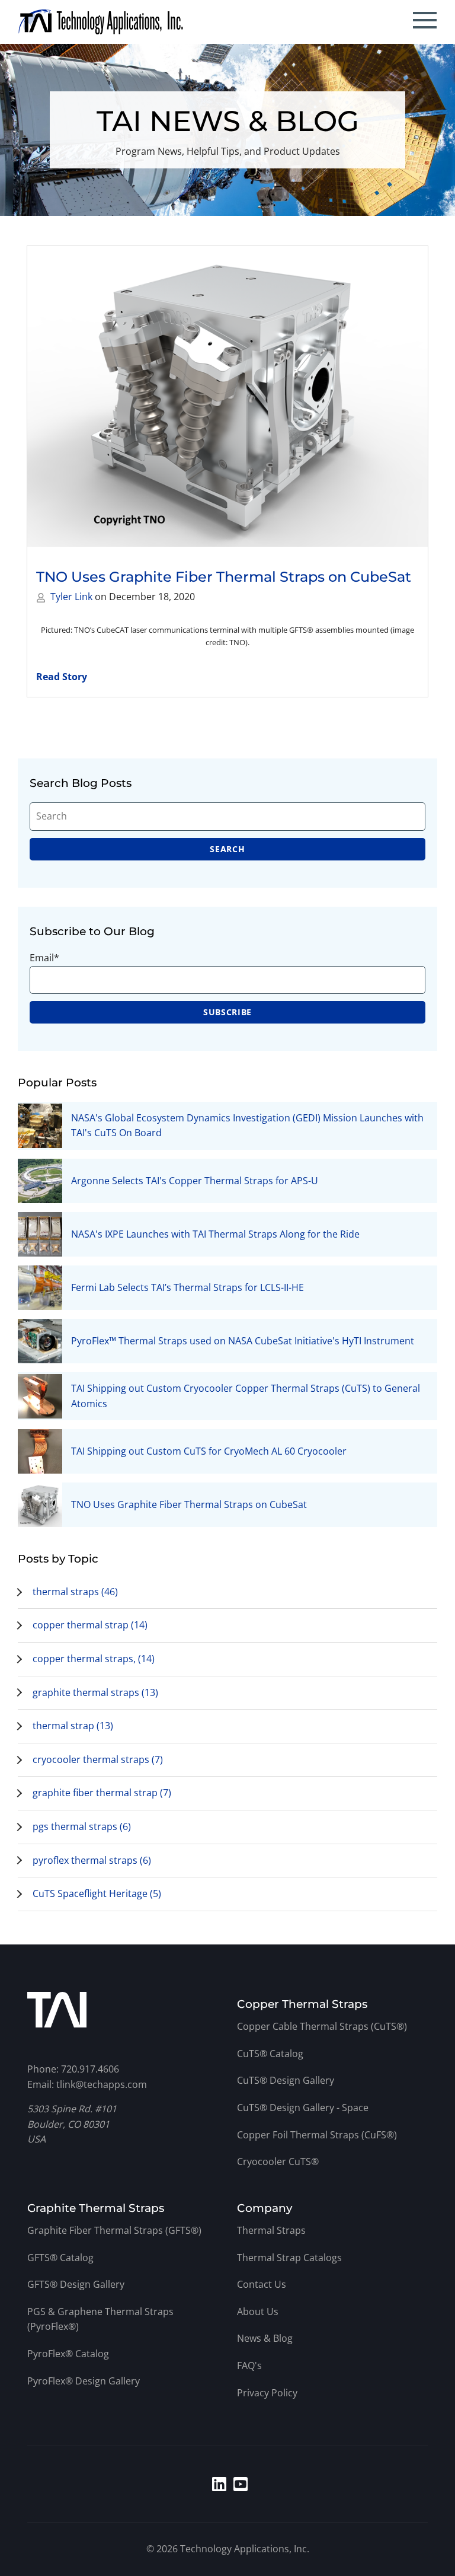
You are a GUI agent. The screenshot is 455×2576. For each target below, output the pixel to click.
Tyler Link (71, 597)
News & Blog (265, 2338)
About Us (258, 2312)
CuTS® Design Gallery (286, 2080)
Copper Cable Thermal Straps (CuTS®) (322, 2026)
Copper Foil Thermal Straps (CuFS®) (317, 2135)
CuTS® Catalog (270, 2054)
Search (227, 849)
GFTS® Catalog (60, 2258)
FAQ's (249, 2365)
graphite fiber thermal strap (102, 1793)
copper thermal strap (90, 1625)
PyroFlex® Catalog (68, 2354)
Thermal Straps (271, 2230)
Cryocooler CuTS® (278, 2161)
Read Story (62, 677)
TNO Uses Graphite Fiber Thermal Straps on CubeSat (224, 577)
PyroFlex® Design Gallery (84, 2381)
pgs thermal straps (82, 1826)
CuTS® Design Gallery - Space (303, 2108)
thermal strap (73, 1726)
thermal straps (75, 1592)
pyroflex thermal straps (92, 1860)
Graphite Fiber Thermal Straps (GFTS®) (114, 2230)
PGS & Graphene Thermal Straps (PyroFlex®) (100, 2319)
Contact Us (262, 2284)
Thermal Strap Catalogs (289, 2258)
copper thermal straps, (94, 1659)
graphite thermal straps (95, 1692)
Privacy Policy (267, 2393)
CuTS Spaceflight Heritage (97, 1893)
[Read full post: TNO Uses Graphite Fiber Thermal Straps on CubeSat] (227, 396)
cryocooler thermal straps (98, 1759)
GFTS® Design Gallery (76, 2284)
